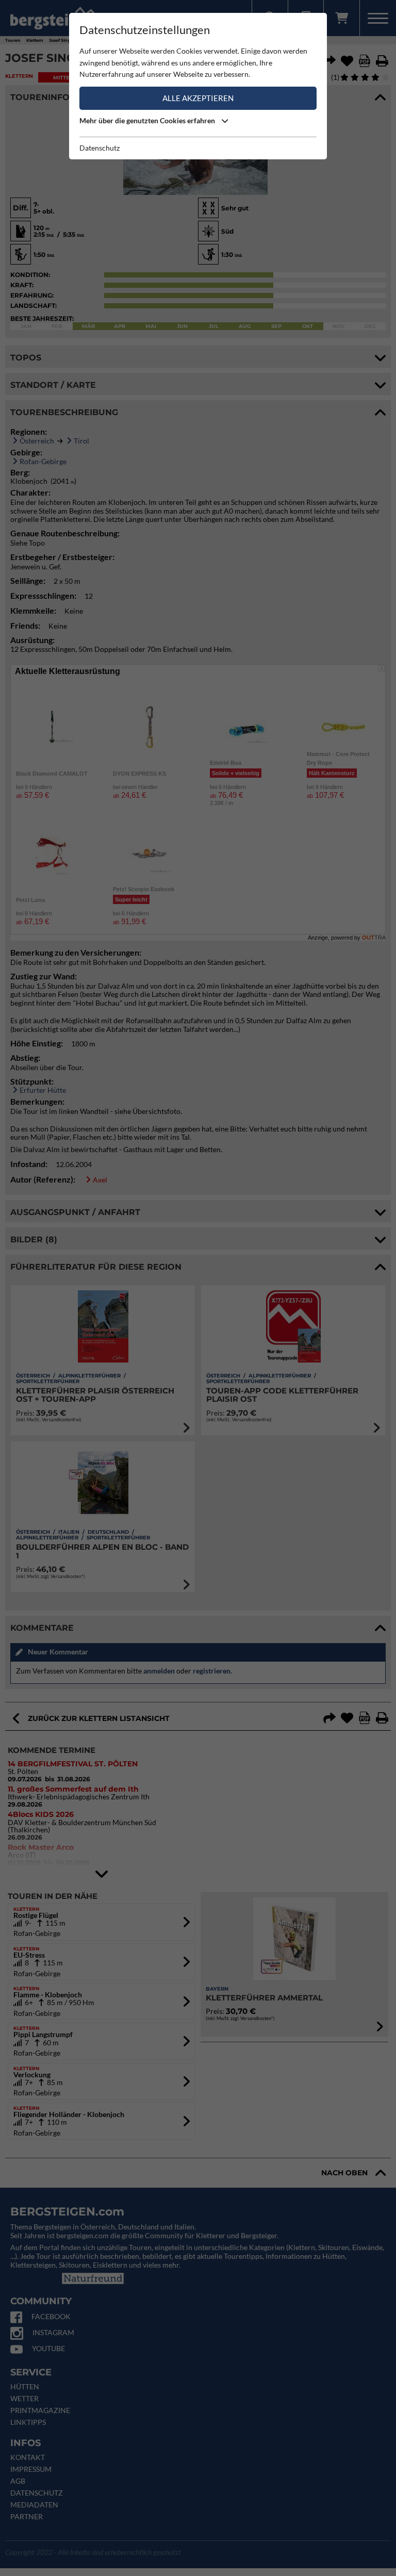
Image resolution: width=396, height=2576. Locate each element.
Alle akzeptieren (198, 98)
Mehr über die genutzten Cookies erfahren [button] (148, 120)
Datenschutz (100, 148)
